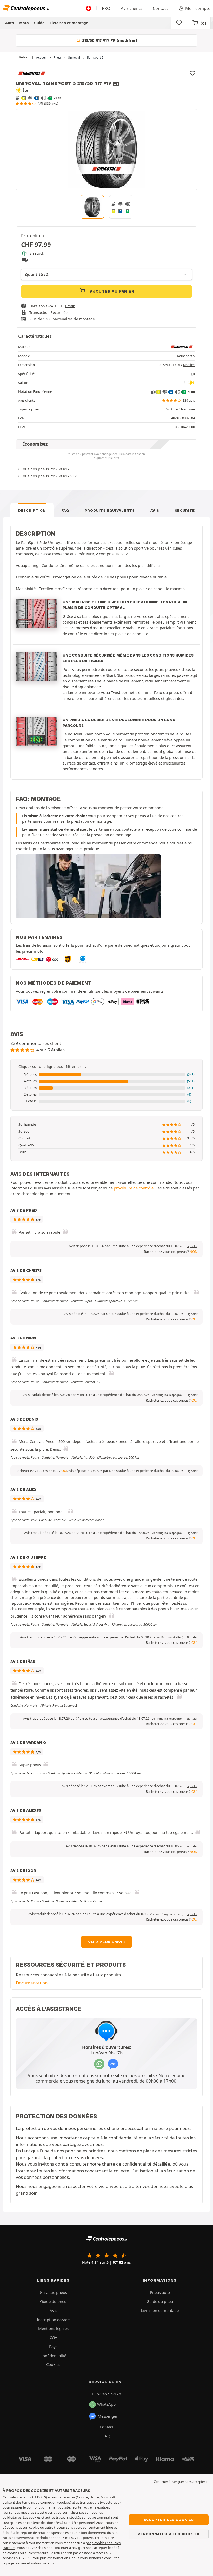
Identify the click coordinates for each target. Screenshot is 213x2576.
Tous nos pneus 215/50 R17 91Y (49, 476)
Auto (10, 23)
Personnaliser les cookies (169, 2534)
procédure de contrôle (134, 1188)
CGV (53, 2337)
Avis (155, 510)
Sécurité (185, 510)
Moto (24, 23)
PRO (106, 8)
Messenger (108, 2416)
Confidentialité (53, 2356)
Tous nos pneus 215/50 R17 (45, 469)
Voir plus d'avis (106, 1942)
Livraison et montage (69, 23)
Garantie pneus (53, 2292)
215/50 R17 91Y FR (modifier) (109, 40)
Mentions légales (53, 2328)
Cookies (53, 2364)
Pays (53, 2347)
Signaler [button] (192, 1246)
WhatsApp (106, 2404)
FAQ (65, 510)
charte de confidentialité (127, 2164)
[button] (106, 1075)
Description (32, 510)
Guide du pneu (53, 2301)
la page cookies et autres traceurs (28, 2563)
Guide (39, 23)
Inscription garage (53, 2320)
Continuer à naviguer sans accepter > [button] (181, 2482)
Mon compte (198, 8)
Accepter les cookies (169, 2520)
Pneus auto (160, 2292)
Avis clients (132, 8)
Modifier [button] (189, 365)
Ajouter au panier (111, 291)
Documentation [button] (32, 1983)
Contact (160, 8)
